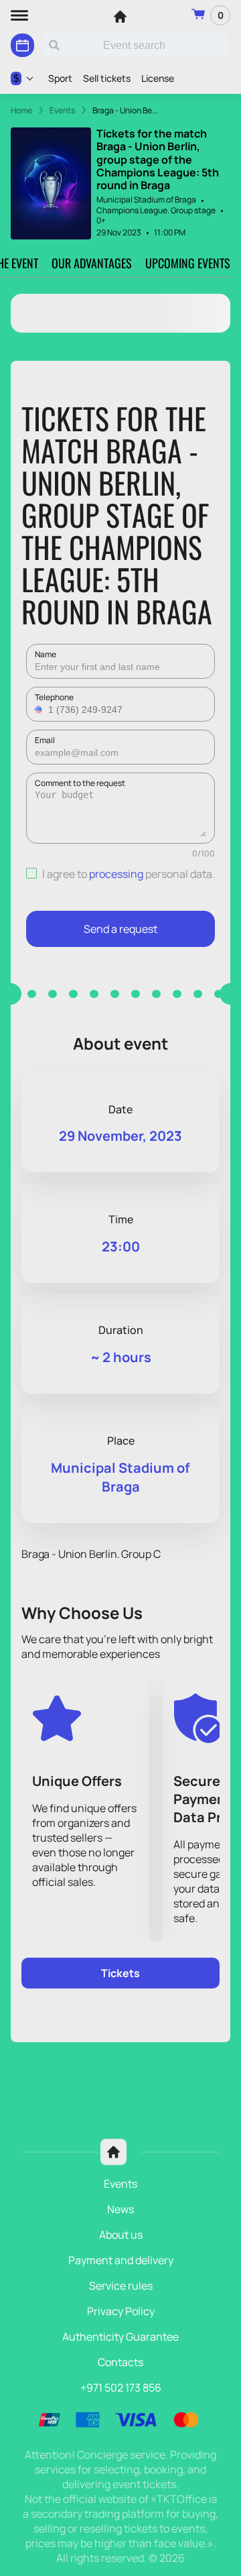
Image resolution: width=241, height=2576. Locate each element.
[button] (40, 710)
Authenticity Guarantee (120, 2337)
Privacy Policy (121, 2311)
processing (116, 874)
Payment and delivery (121, 2260)
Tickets (120, 1973)
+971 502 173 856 (121, 2388)
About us (121, 2235)
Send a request (120, 929)
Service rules (121, 2286)
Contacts (120, 2362)
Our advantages (92, 263)
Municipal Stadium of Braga (146, 200)
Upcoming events (188, 263)
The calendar (22, 45)
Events (120, 2184)
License (158, 78)
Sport (60, 78)
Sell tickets (107, 78)
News (120, 2209)
